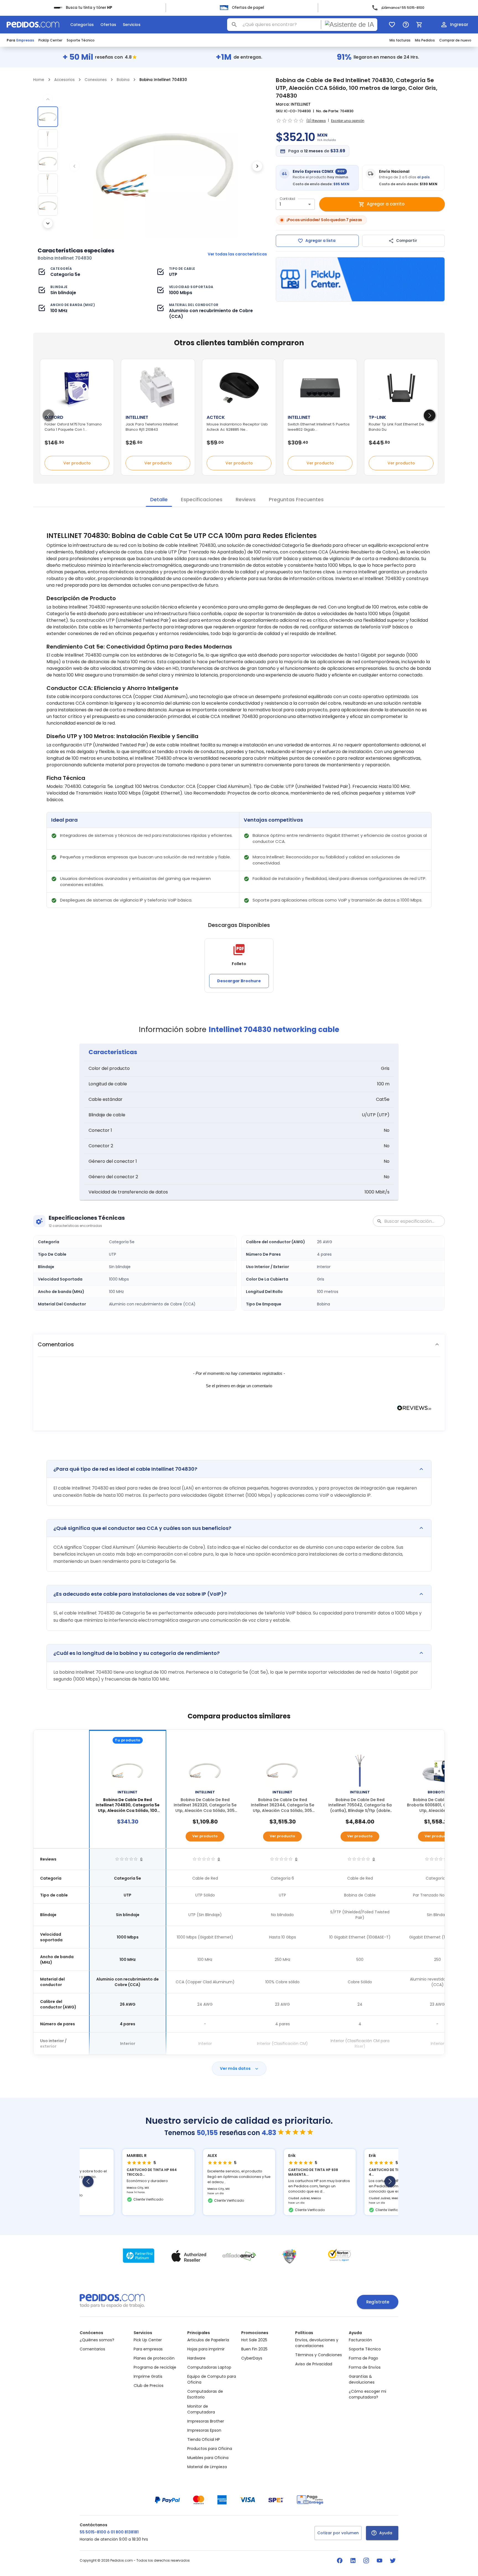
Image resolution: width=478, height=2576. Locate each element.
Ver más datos (235, 2068)
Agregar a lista (320, 241)
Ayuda (386, 2533)
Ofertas (108, 25)
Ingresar (459, 24)
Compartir (407, 241)
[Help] (406, 25)
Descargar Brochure (239, 981)
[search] (234, 25)
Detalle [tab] (159, 499)
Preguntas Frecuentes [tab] (296, 499)
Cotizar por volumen (338, 2533)
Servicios (132, 25)
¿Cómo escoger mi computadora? (367, 2394)
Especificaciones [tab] (202, 499)
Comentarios (92, 2349)
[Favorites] (392, 25)
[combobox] (302, 25)
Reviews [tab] (246, 499)
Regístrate (378, 2302)
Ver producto (77, 463)
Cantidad (287, 199)
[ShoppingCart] (419, 25)
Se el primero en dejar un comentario (239, 1386)
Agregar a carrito (386, 204)
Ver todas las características (237, 254)
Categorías (82, 25)
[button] (239, 1344)
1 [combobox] (280, 204)
